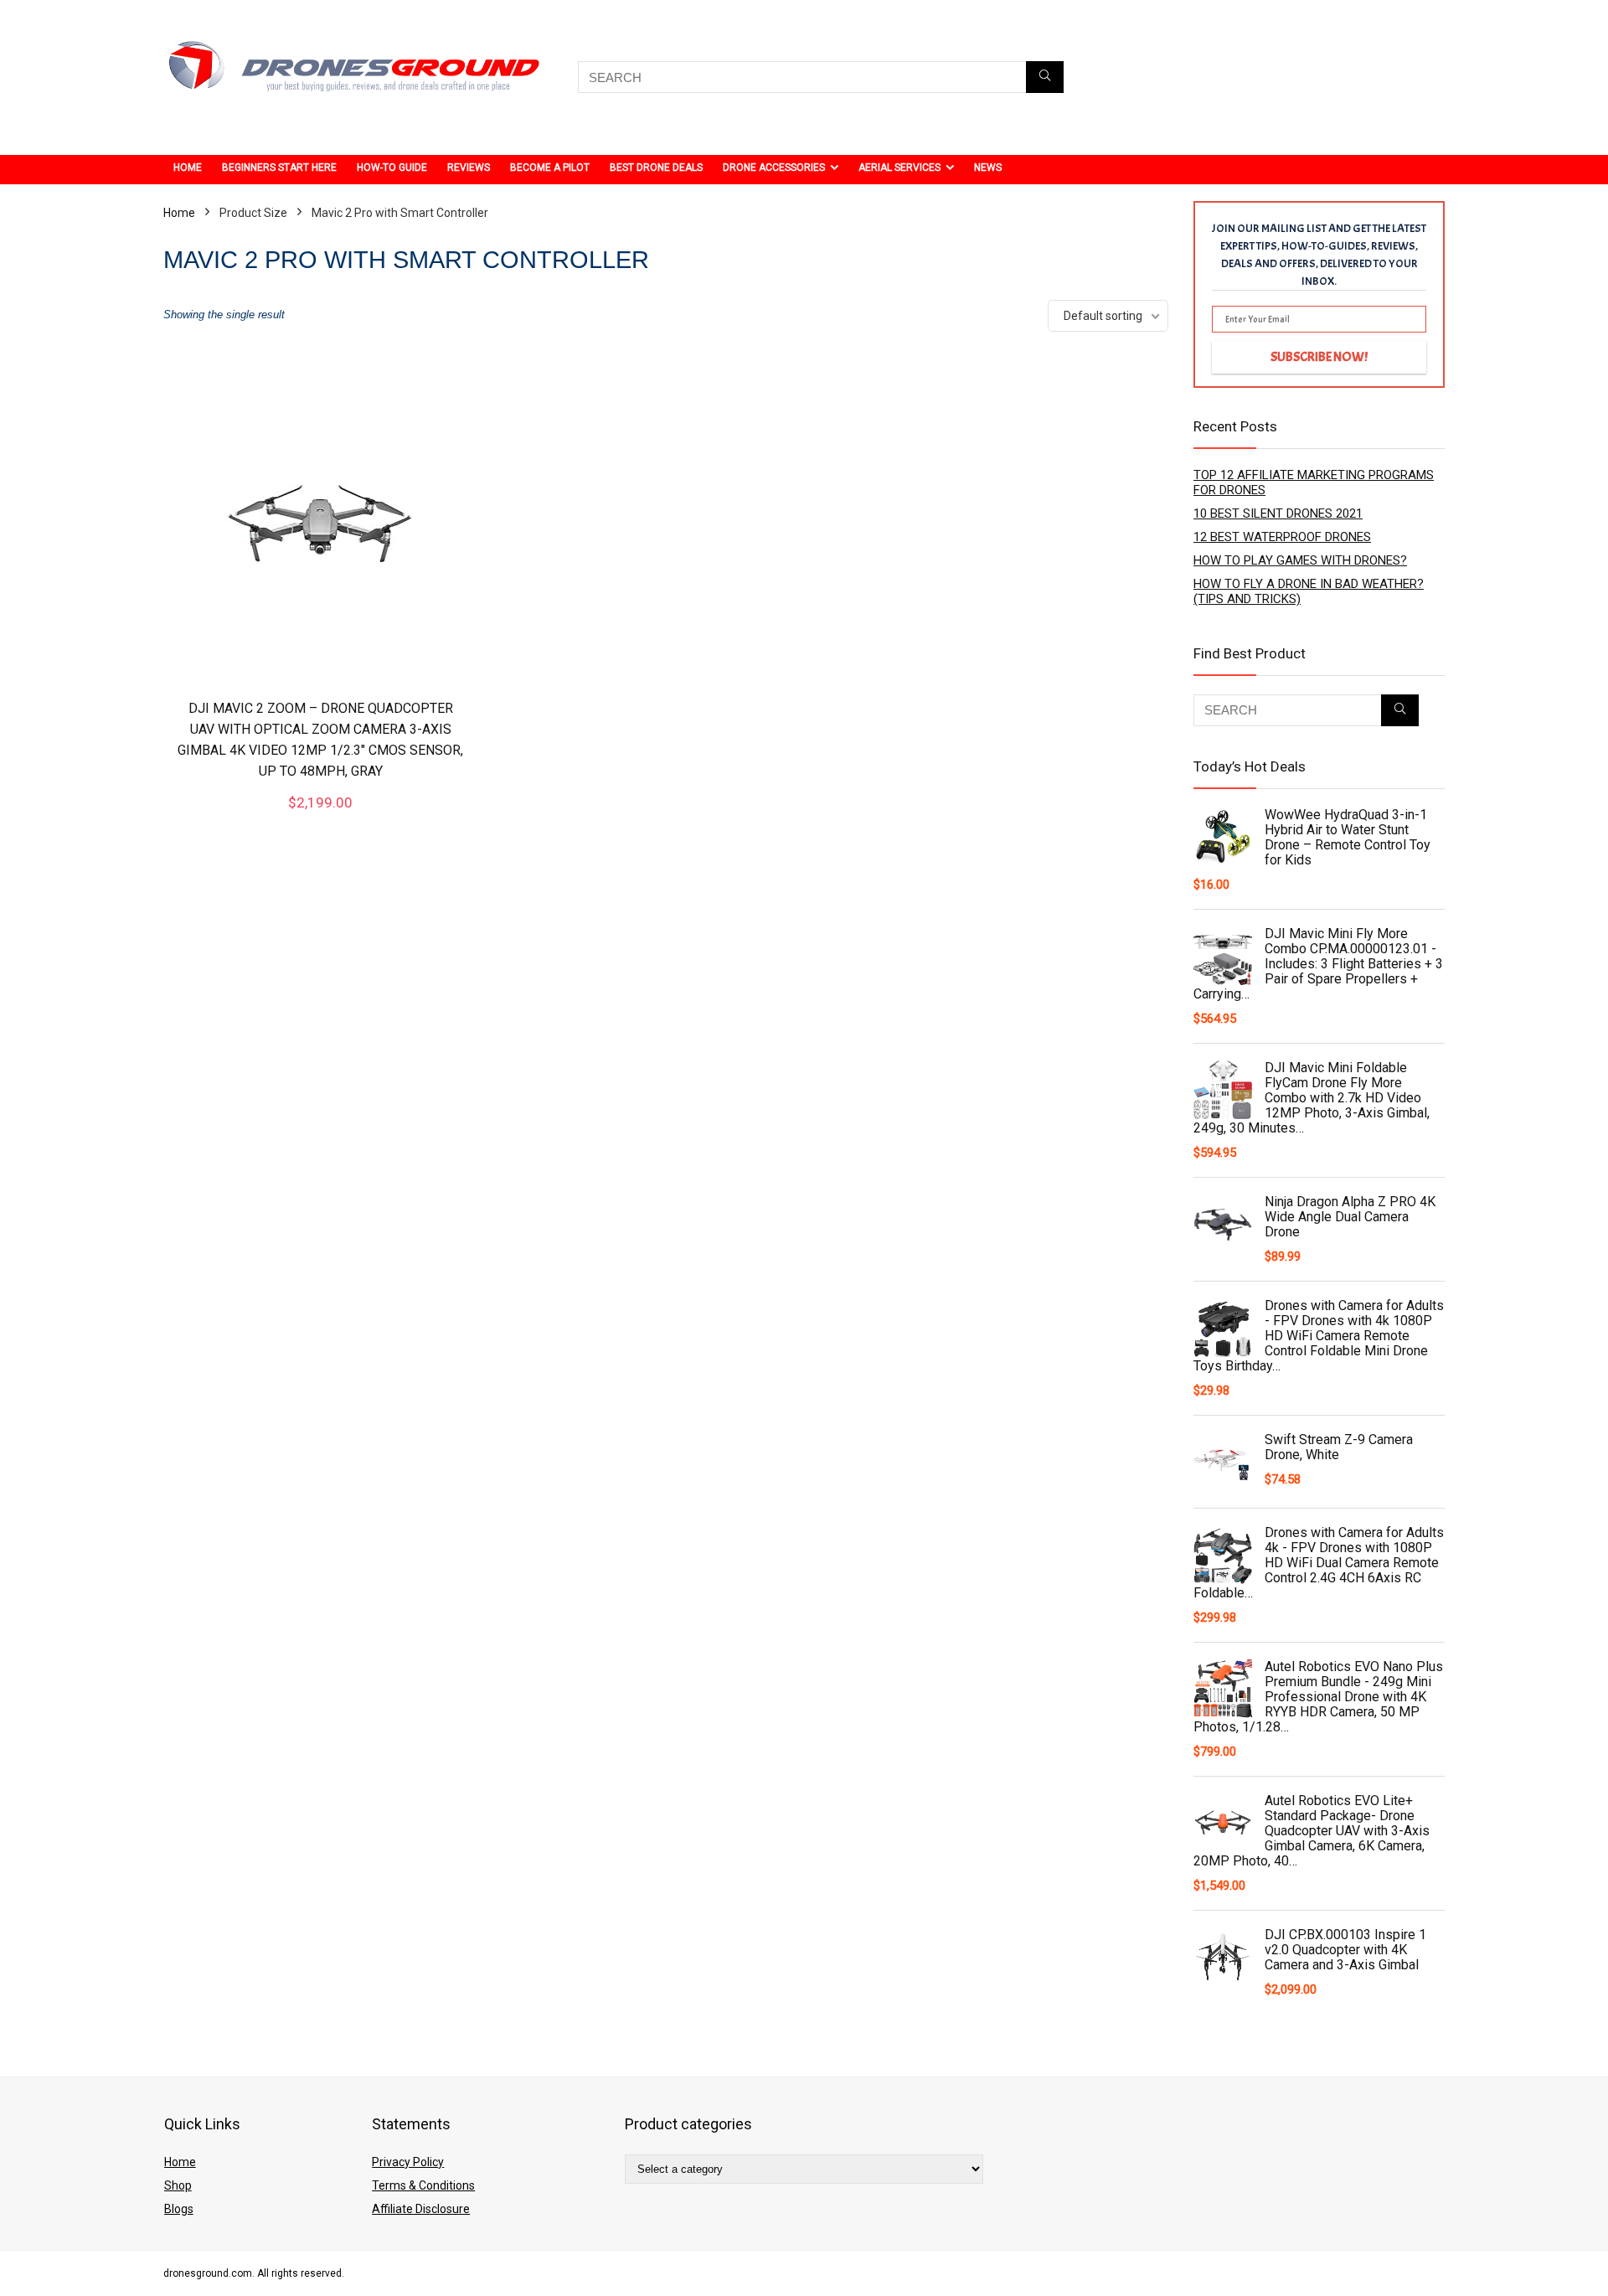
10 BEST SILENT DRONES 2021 (1278, 513)
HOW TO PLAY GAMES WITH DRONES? (1300, 560)
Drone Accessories (774, 168)
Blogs (179, 2209)
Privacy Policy (408, 2162)
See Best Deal (321, 818)
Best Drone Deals (656, 168)
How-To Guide (392, 168)
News (988, 168)
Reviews (469, 168)
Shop (178, 2185)
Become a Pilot (550, 168)
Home (188, 168)
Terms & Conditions (423, 2185)
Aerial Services (899, 168)
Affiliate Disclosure (421, 2209)
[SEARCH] (1045, 77)
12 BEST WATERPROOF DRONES (1282, 537)
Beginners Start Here (279, 168)
